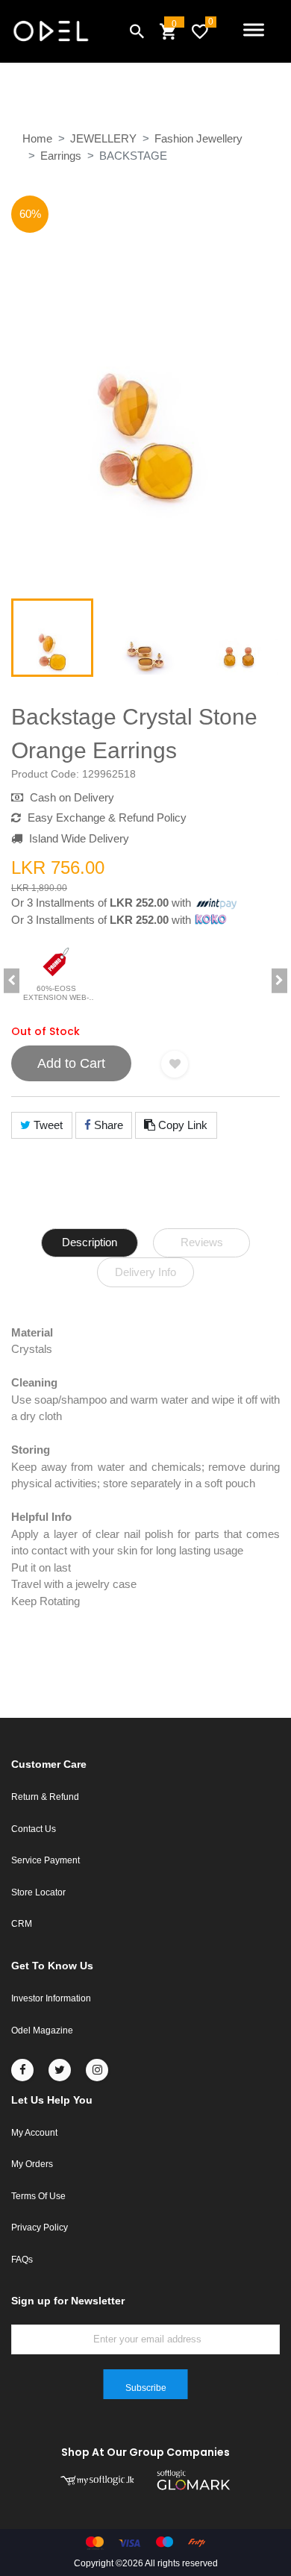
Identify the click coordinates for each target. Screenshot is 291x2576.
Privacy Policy (40, 2228)
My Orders (32, 2164)
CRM (22, 1924)
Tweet (47, 1125)
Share (107, 1125)
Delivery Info (145, 1272)
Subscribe (146, 2388)
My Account (34, 2133)
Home (37, 138)
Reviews (202, 1242)
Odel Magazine (42, 2031)
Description (90, 1242)
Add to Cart (71, 1063)
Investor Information (51, 1998)
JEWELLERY (103, 138)
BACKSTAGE (133, 156)
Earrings (61, 156)
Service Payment (46, 1860)
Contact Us (34, 1829)
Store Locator (38, 1892)
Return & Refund (45, 1797)
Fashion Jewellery (198, 138)
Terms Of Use (38, 2196)
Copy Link (181, 1125)
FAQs (22, 2260)
